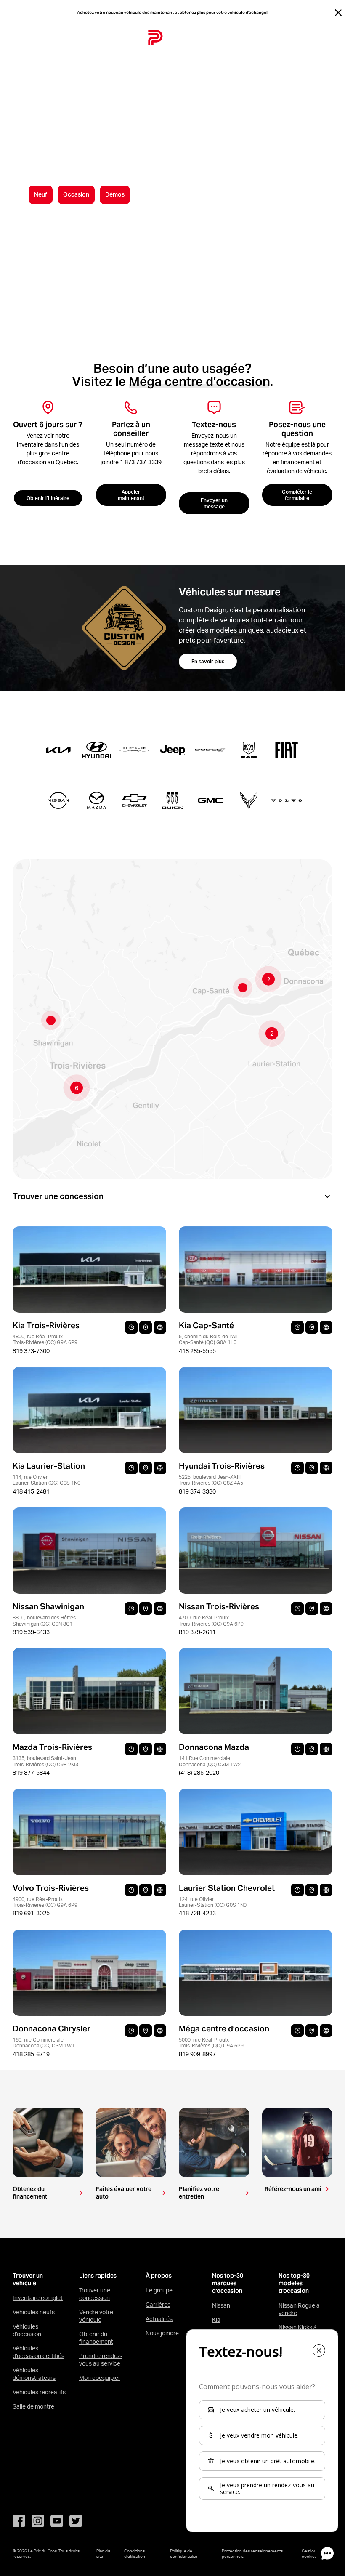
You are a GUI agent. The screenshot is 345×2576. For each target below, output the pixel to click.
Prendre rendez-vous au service (101, 2360)
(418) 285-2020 (199, 1773)
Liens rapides (98, 2276)
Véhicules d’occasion (27, 2330)
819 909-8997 (197, 2054)
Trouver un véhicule (28, 2280)
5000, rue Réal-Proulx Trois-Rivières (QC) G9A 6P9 (211, 2043)
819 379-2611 (197, 1632)
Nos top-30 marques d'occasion (228, 2283)
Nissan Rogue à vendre (299, 2309)
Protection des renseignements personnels (252, 2553)
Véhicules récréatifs (39, 2392)
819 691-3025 (31, 1913)
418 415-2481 (31, 1491)
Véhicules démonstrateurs (34, 2374)
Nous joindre (162, 2333)
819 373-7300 (31, 1351)
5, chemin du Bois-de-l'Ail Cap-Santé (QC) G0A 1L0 (208, 1339)
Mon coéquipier (100, 2378)
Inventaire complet (38, 2298)
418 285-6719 (31, 2054)
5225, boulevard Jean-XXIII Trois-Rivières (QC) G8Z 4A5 (211, 1480)
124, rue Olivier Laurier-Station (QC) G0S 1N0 (213, 1902)
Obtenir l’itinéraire (48, 498)
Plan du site (103, 2553)
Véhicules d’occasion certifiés (38, 2352)
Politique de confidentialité (184, 2553)
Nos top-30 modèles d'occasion (294, 2283)
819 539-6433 (31, 1632)
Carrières (158, 2305)
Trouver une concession (95, 2294)
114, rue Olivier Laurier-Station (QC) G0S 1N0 (46, 1480)
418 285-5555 (197, 1351)
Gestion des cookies (313, 2553)
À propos (159, 2276)
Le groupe (159, 2290)
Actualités (159, 2319)
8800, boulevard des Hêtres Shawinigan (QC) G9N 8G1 (44, 1620)
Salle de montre (33, 2406)
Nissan (221, 2305)
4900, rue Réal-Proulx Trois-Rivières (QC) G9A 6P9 (45, 1902)
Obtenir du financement (96, 2338)
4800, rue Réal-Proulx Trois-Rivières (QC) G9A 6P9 (45, 1339)
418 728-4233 (197, 1913)
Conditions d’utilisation (135, 2553)
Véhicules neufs (34, 2312)
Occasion (76, 194)
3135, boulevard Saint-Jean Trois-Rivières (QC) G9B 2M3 (45, 1761)
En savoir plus (208, 661)
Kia (216, 2320)
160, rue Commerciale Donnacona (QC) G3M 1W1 (44, 2043)
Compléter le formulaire (297, 495)
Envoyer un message (214, 503)
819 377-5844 (31, 1773)
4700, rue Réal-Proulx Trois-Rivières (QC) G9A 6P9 (211, 1620)
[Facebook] (19, 2521)
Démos (115, 194)
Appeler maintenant (131, 495)
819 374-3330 (197, 1491)
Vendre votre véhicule (96, 2316)
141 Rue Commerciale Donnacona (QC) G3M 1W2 (210, 1761)
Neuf (41, 194)
